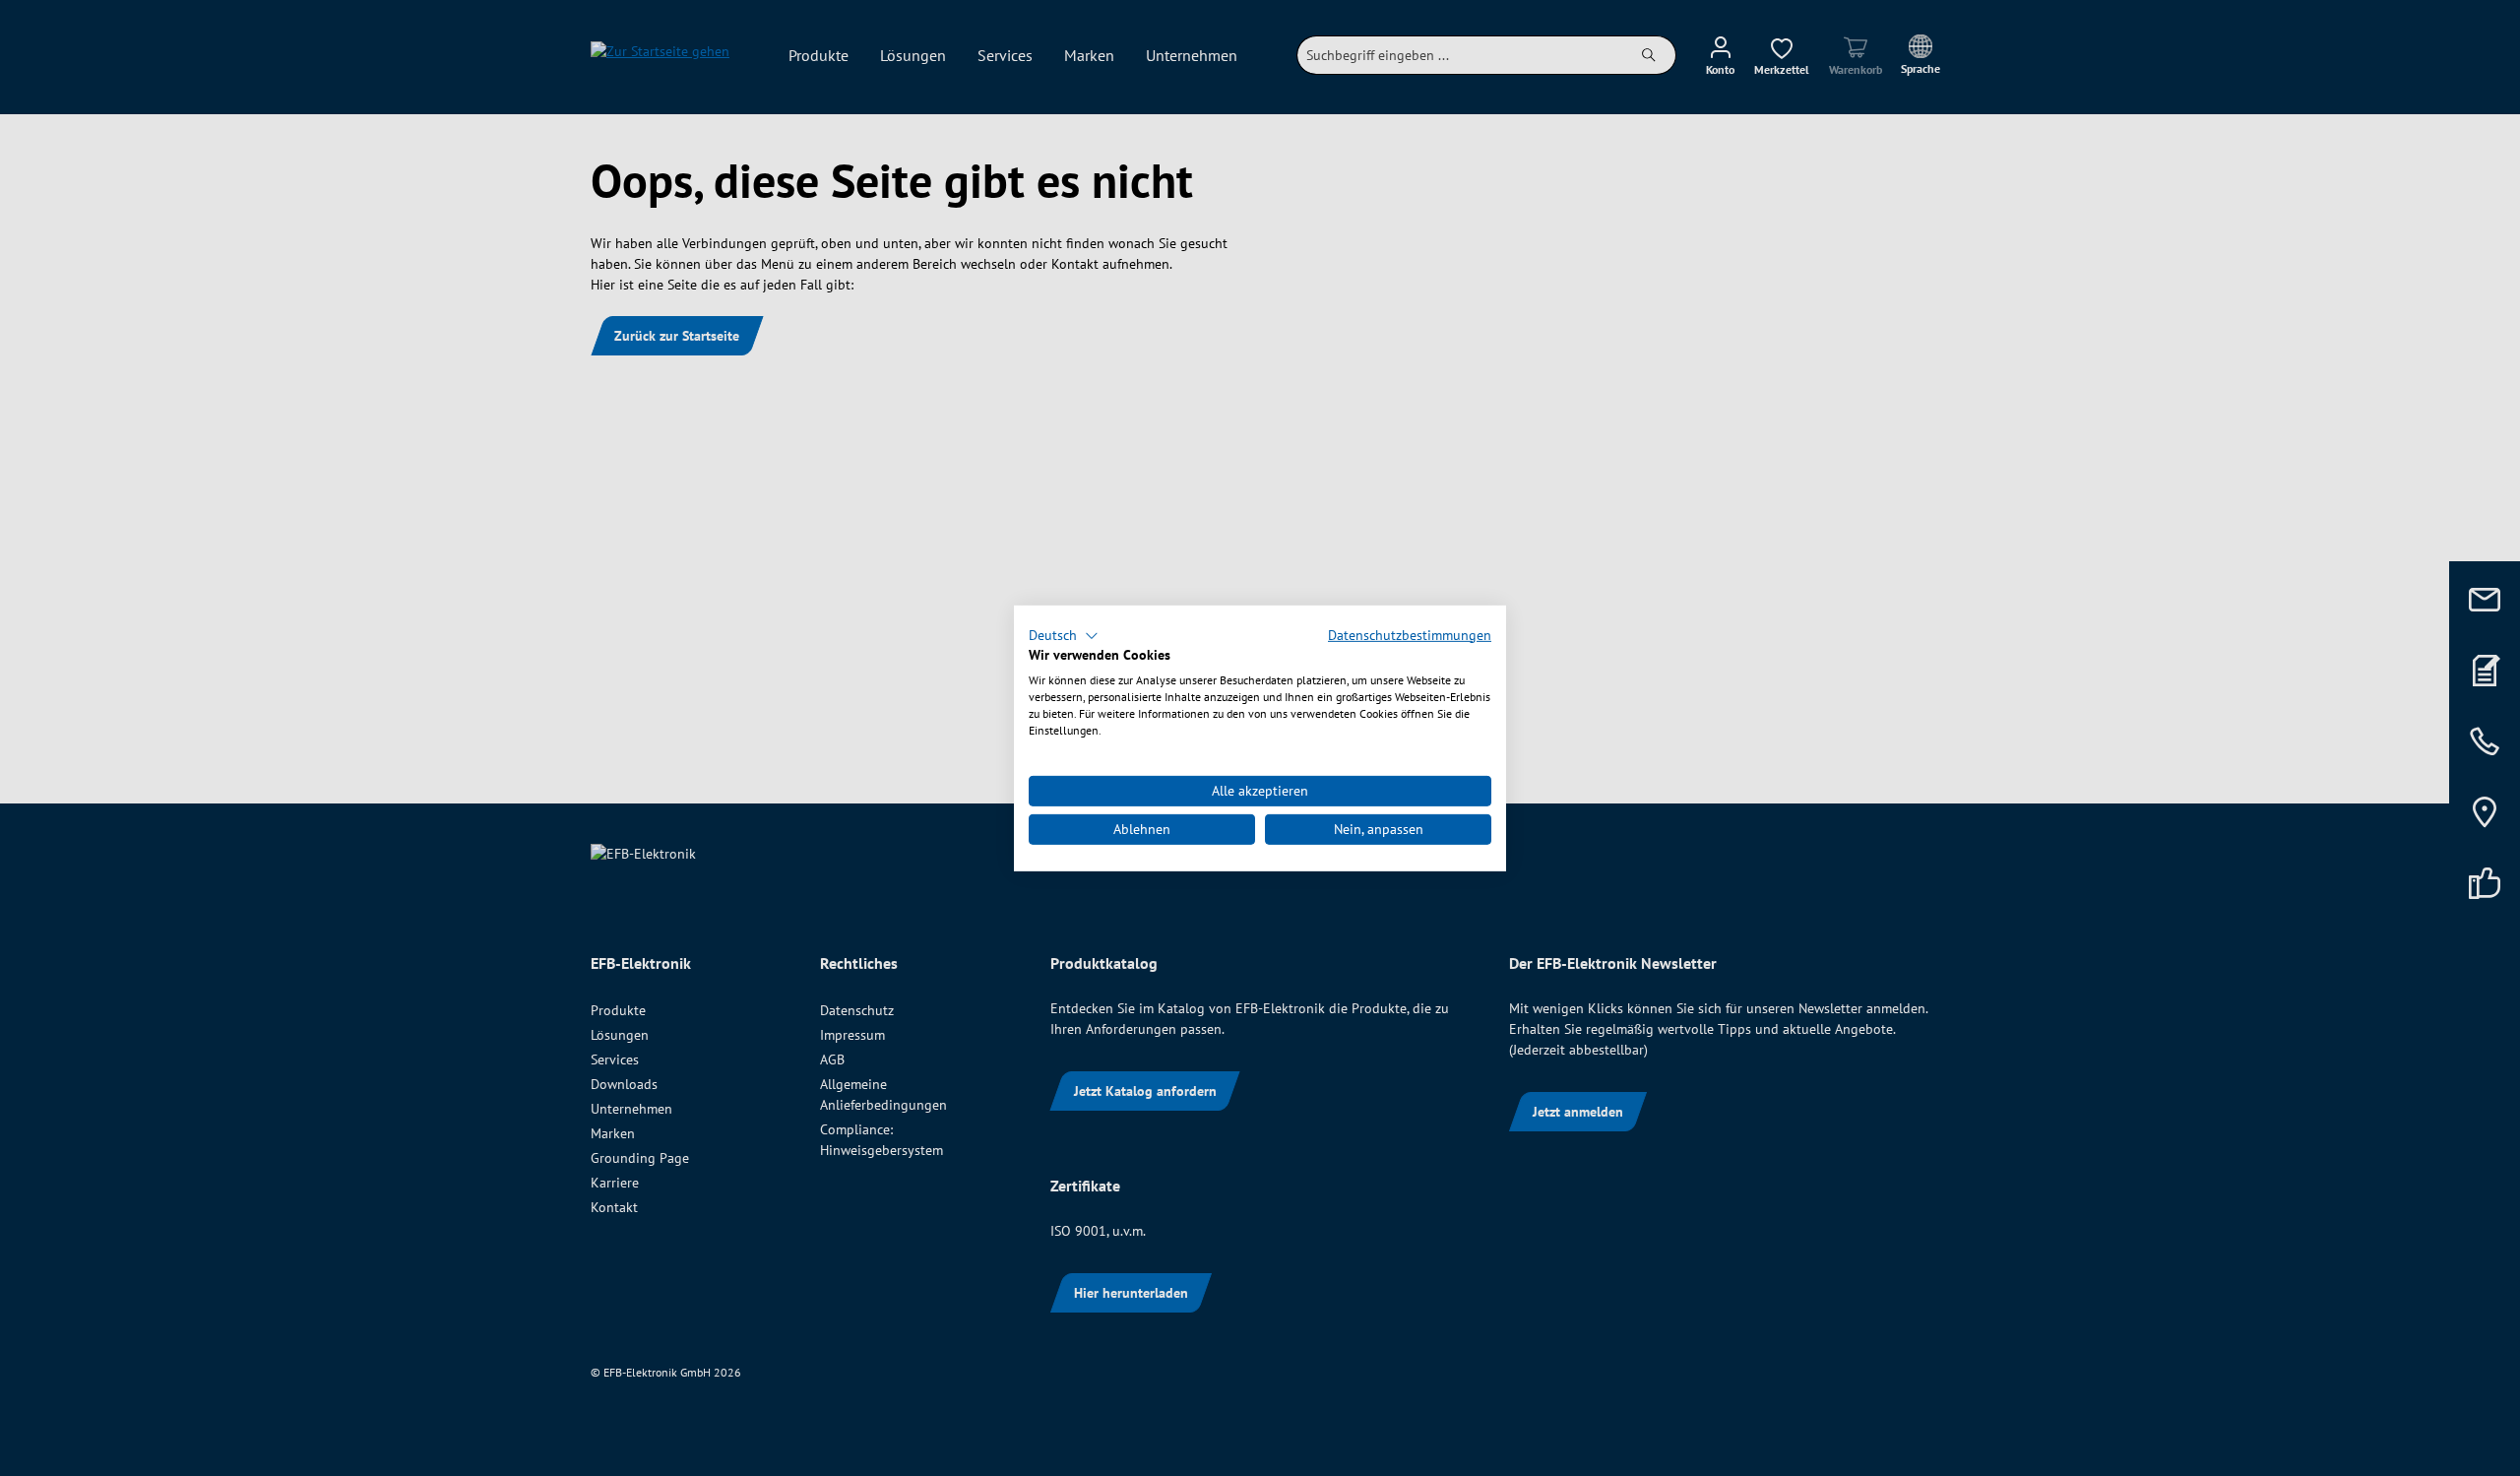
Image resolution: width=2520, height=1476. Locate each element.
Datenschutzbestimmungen (1410, 634)
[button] (1064, 635)
